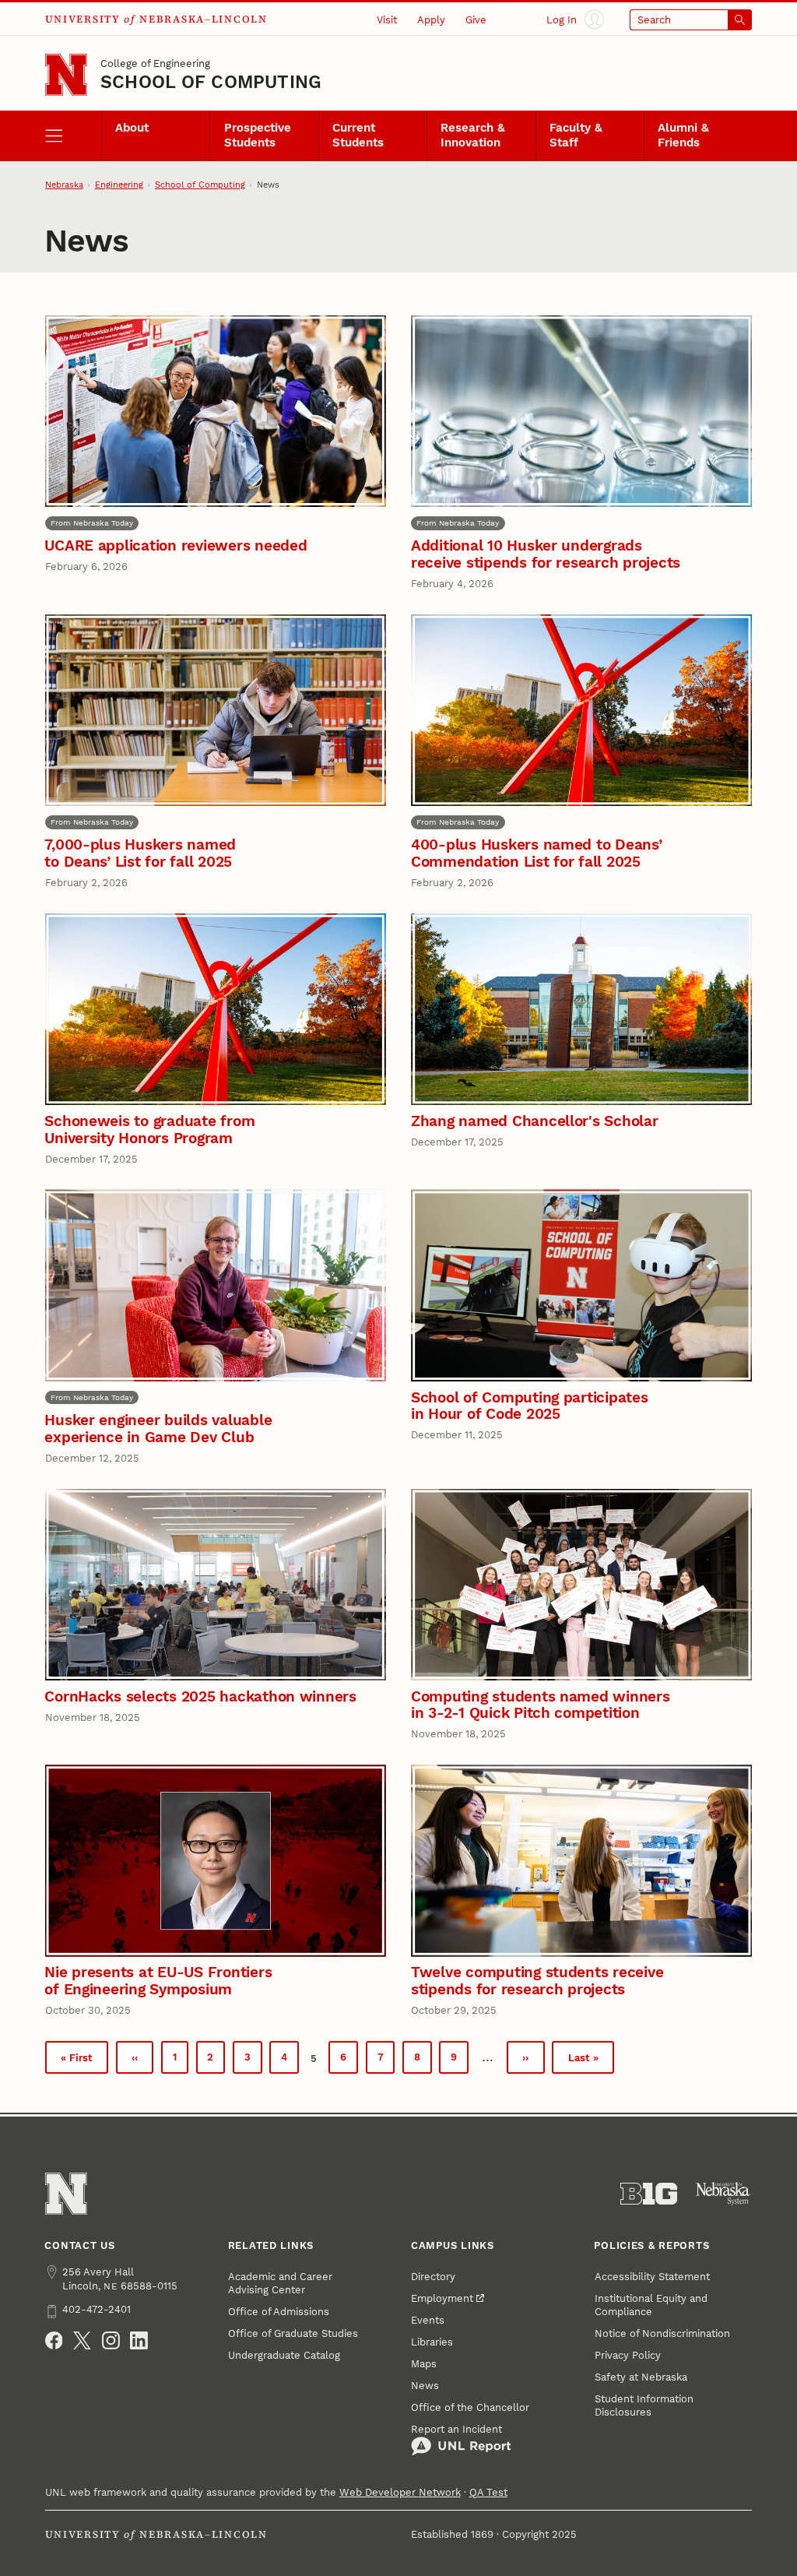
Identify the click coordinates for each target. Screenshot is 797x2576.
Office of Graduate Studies (293, 2333)
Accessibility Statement (652, 2277)
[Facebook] (54, 2340)
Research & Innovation (473, 135)
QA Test (488, 2492)
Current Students (358, 135)
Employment (442, 2298)
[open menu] (73, 135)
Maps (424, 2364)
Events (428, 2320)
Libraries (432, 2342)
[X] (82, 2340)
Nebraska (64, 185)
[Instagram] (111, 2340)
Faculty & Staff (576, 135)
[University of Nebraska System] (723, 2194)
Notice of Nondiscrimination (662, 2333)
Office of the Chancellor (470, 2407)
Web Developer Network (400, 2492)
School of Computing (211, 82)
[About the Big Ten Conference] (649, 2194)
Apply (431, 20)
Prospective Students (258, 135)
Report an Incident (456, 2429)
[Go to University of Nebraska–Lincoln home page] (66, 75)
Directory (433, 2277)
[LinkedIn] (139, 2340)
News (425, 2386)
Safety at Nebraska (641, 2377)
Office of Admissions (279, 2312)
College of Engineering (155, 63)
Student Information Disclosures (644, 2405)
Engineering (119, 185)
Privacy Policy (628, 2355)
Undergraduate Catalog (284, 2355)
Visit (387, 20)
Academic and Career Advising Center (280, 2283)
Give (476, 20)
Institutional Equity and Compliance (651, 2305)
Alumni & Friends (683, 135)
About (132, 128)
